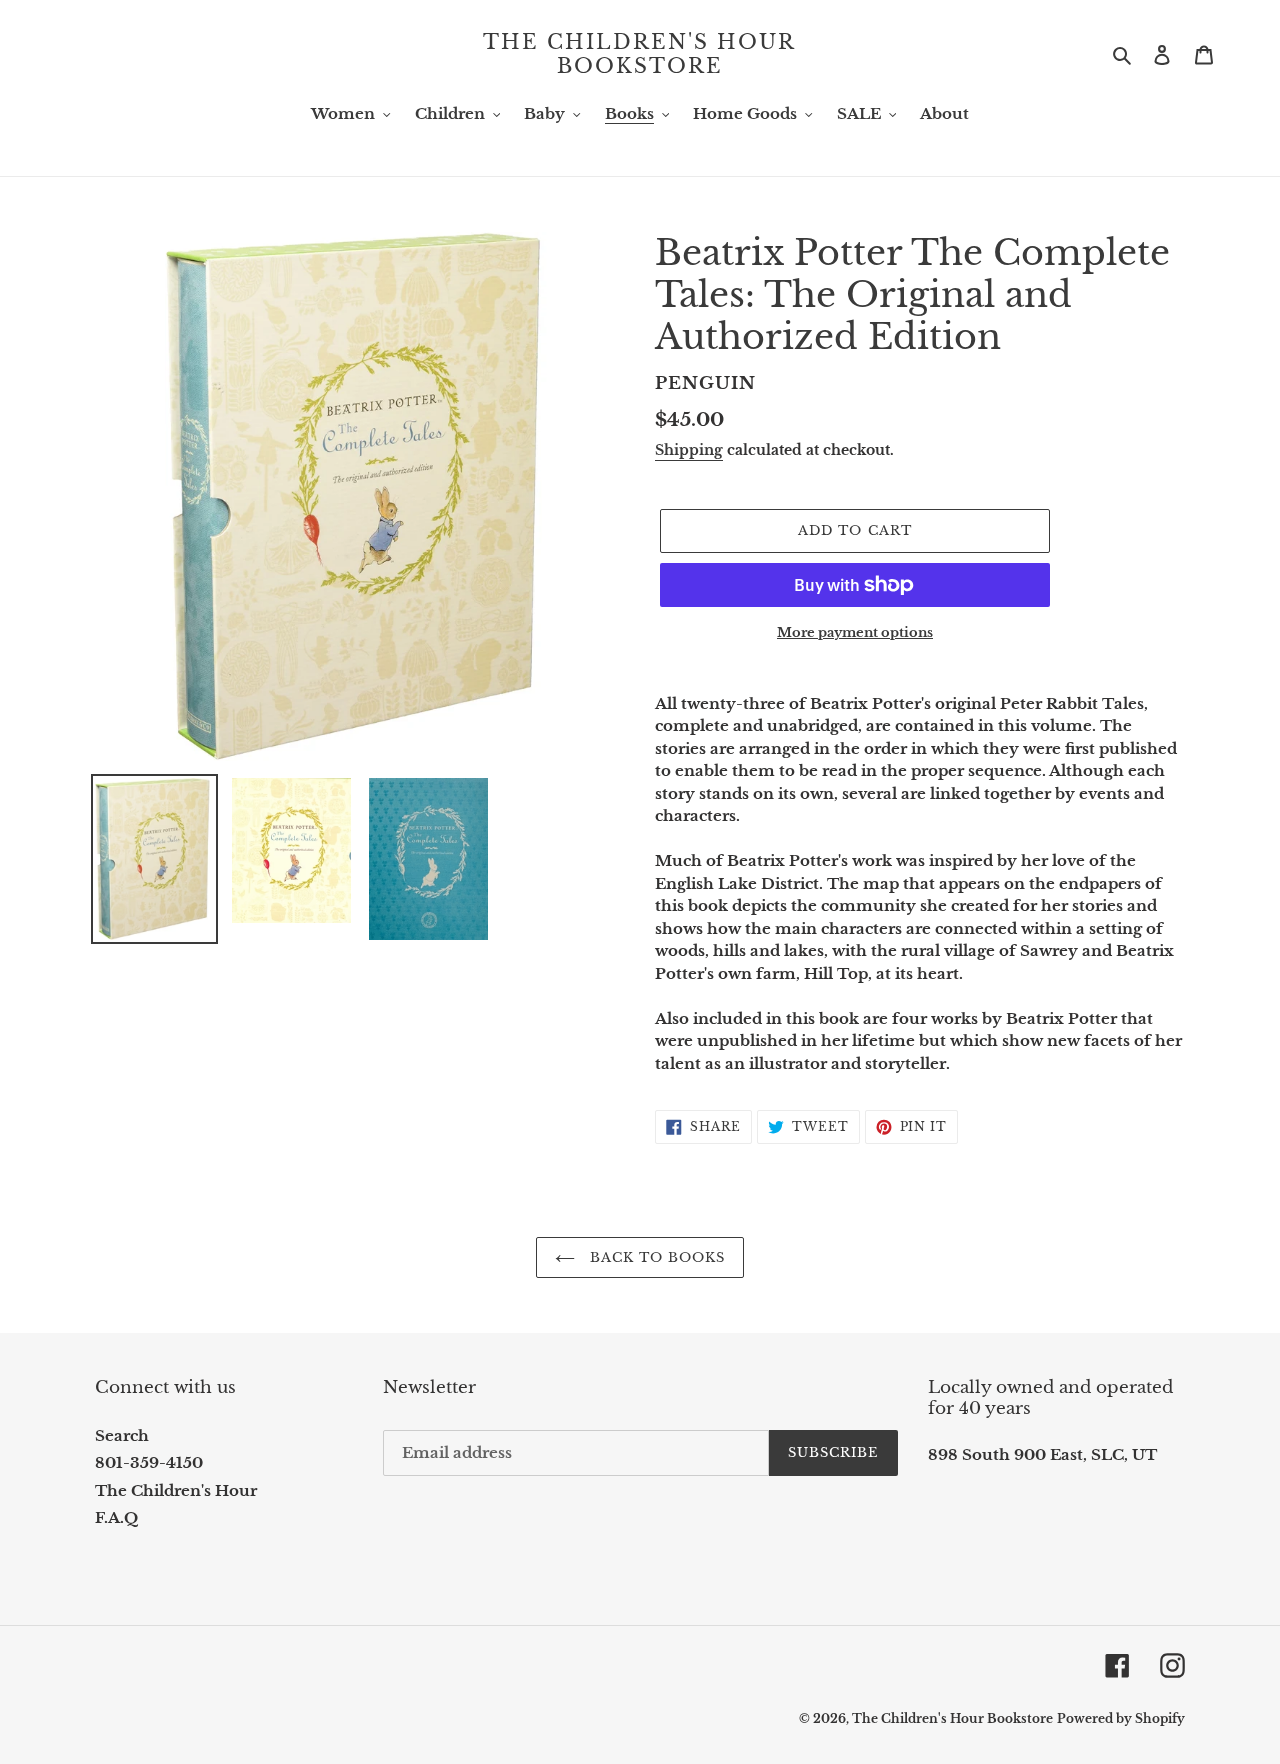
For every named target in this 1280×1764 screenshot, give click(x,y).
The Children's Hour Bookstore (639, 54)
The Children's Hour (176, 1490)
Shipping (689, 450)
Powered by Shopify (1121, 1718)
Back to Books (655, 1257)
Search (122, 1435)
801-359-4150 (149, 1462)
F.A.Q (116, 1517)
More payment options (855, 632)
